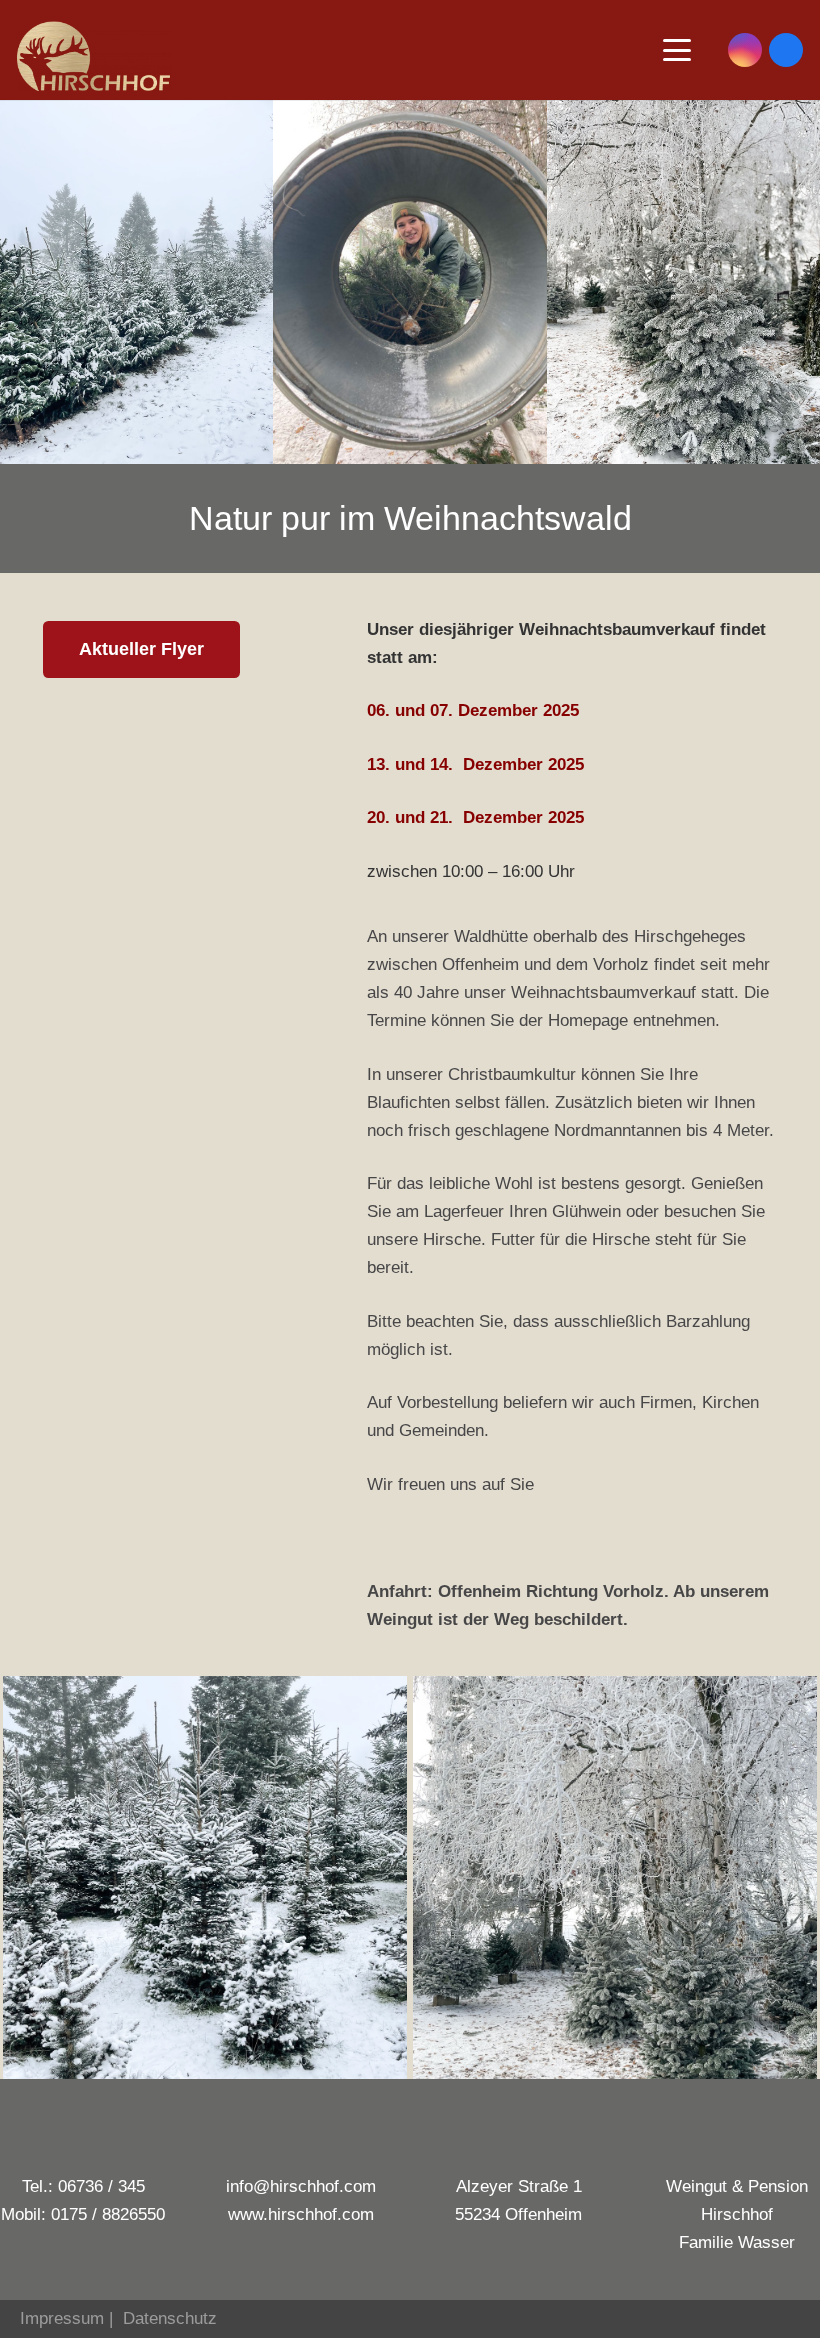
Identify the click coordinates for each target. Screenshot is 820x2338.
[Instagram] (745, 50)
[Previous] (30, 1878)
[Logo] (94, 56)
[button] (676, 50)
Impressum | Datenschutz (108, 2318)
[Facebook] (786, 50)
